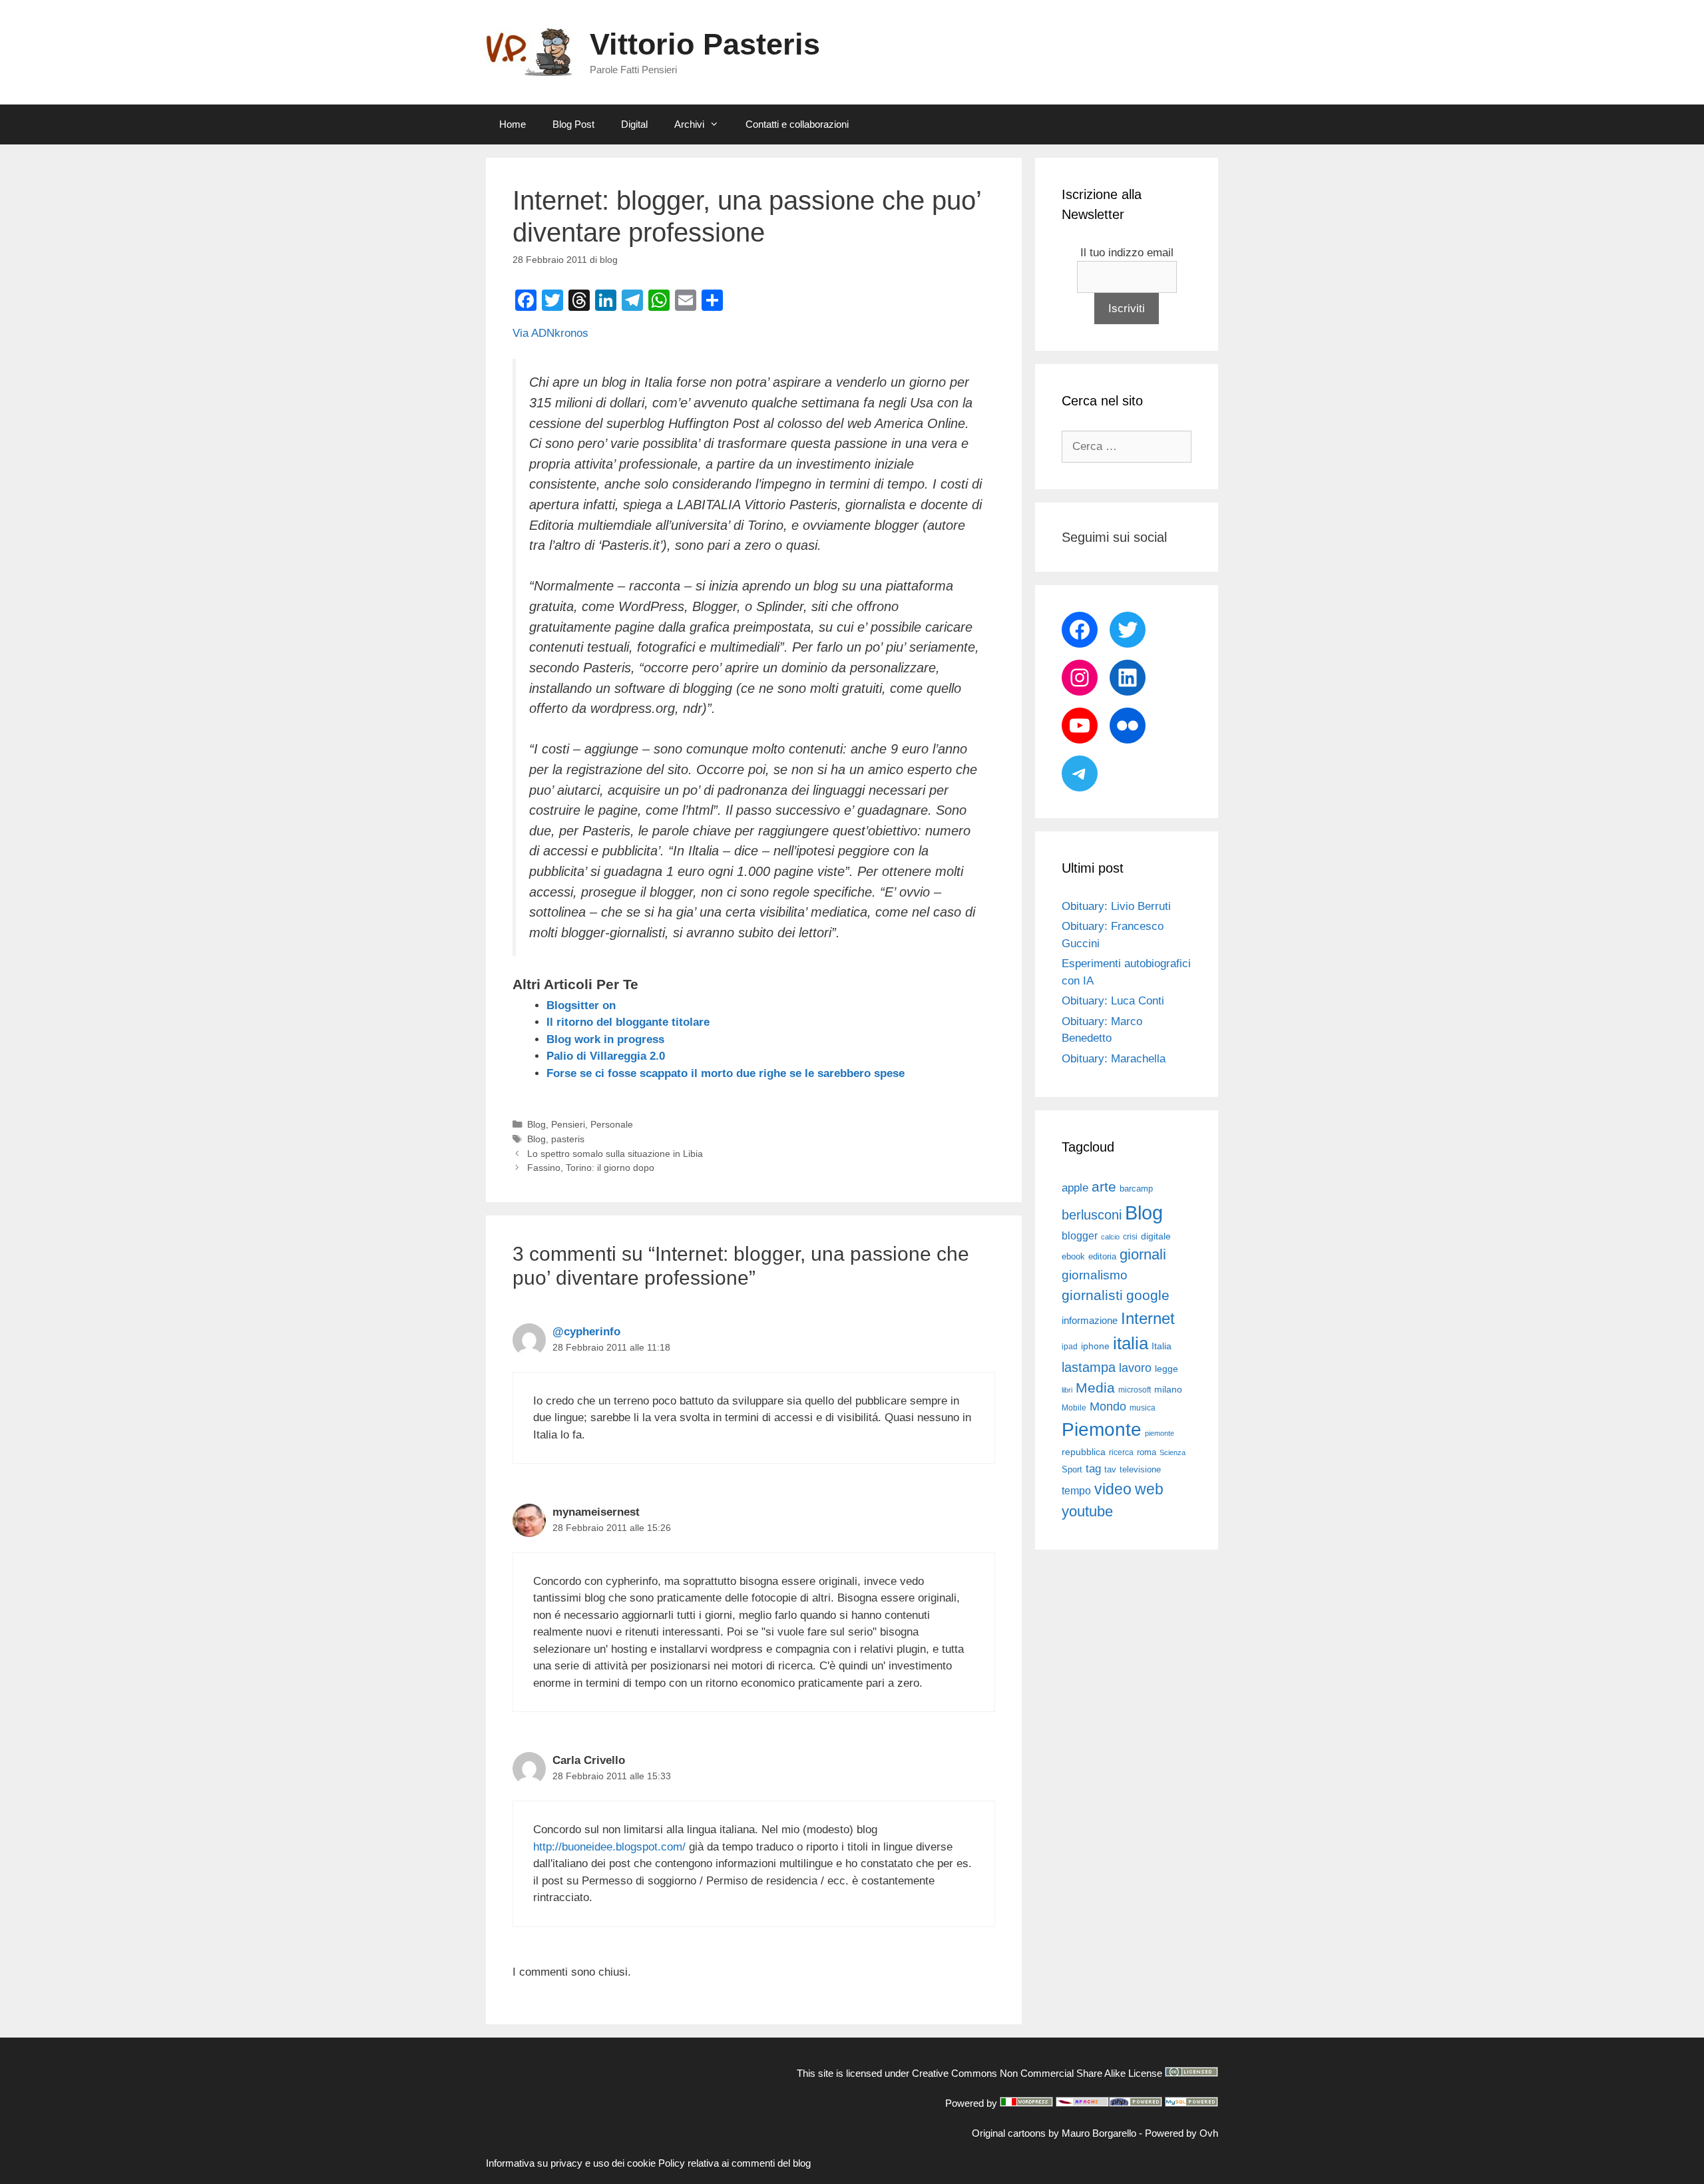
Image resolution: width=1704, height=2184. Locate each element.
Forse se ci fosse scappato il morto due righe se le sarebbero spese (726, 1073)
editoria (1102, 1257)
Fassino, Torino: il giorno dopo (591, 1168)
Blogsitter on (581, 1005)
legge (1167, 1369)
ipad (1070, 1347)
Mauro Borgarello (1099, 2133)
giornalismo (1095, 1275)
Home (513, 124)
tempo (1076, 1490)
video (1113, 1489)
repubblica (1084, 1452)
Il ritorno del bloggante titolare (628, 1022)
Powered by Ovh (1181, 2133)
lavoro (1135, 1368)
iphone (1095, 1346)
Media (1095, 1388)
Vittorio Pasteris (705, 44)
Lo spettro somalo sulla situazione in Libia (615, 1154)
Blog (536, 1124)
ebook (1073, 1256)
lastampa (1089, 1367)
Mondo (1108, 1407)
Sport (1072, 1469)
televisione (1140, 1469)
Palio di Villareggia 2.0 (606, 1056)
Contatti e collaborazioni (797, 124)
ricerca (1121, 1452)
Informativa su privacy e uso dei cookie (571, 2163)
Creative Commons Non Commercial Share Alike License (1037, 2073)
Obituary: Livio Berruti (1116, 906)
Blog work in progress (605, 1039)
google (1148, 1295)
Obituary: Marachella (1114, 1059)
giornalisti (1092, 1295)
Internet (1148, 1318)
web (1149, 1489)
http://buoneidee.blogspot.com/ (609, 1847)
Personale (612, 1124)
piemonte (1160, 1433)
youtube (1087, 1511)
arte (1104, 1187)
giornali (1143, 1254)
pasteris (568, 1139)
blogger (1080, 1235)
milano (1168, 1389)
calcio (1110, 1237)
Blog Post (573, 124)
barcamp (1136, 1189)
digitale (1156, 1236)
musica (1143, 1408)
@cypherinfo (586, 1332)
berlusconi (1092, 1215)
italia (1131, 1343)
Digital (634, 124)
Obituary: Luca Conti (1113, 1001)
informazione (1090, 1321)
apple (1075, 1188)
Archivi (689, 124)
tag (1093, 1468)
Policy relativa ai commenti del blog (735, 2163)
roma (1147, 1452)
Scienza (1172, 1452)
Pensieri (568, 1124)
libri (1067, 1390)
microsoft (1135, 1390)
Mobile (1074, 1408)
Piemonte (1102, 1429)
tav (1110, 1469)
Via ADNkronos (550, 333)
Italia (1162, 1346)
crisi (1130, 1237)
